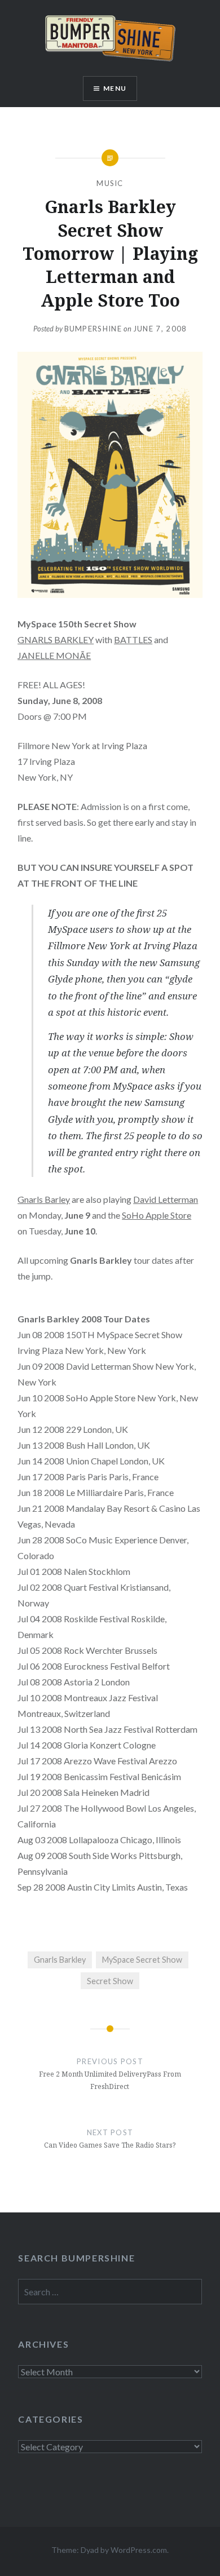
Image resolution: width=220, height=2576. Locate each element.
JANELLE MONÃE (54, 655)
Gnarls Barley (44, 1199)
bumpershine (93, 329)
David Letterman (166, 1199)
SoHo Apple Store (157, 1215)
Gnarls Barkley (60, 1960)
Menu (115, 88)
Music (110, 183)
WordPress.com (139, 2550)
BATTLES (133, 639)
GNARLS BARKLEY (56, 639)
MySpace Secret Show (142, 1960)
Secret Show (110, 1981)
